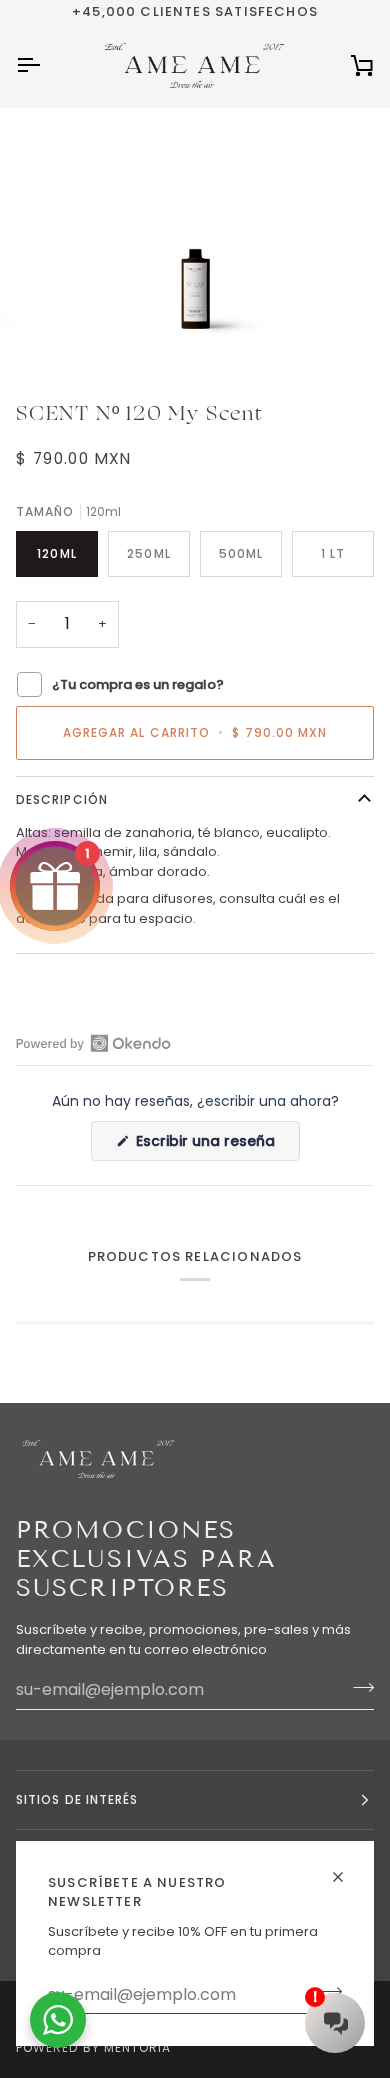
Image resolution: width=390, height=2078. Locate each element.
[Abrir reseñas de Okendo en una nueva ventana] (93, 1043)
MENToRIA (138, 2047)
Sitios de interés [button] (77, 1799)
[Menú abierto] (46, 65)
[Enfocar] (66, 332)
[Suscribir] (357, 1687)
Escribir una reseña (216, 1145)
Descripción (62, 799)
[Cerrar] (346, 1868)
